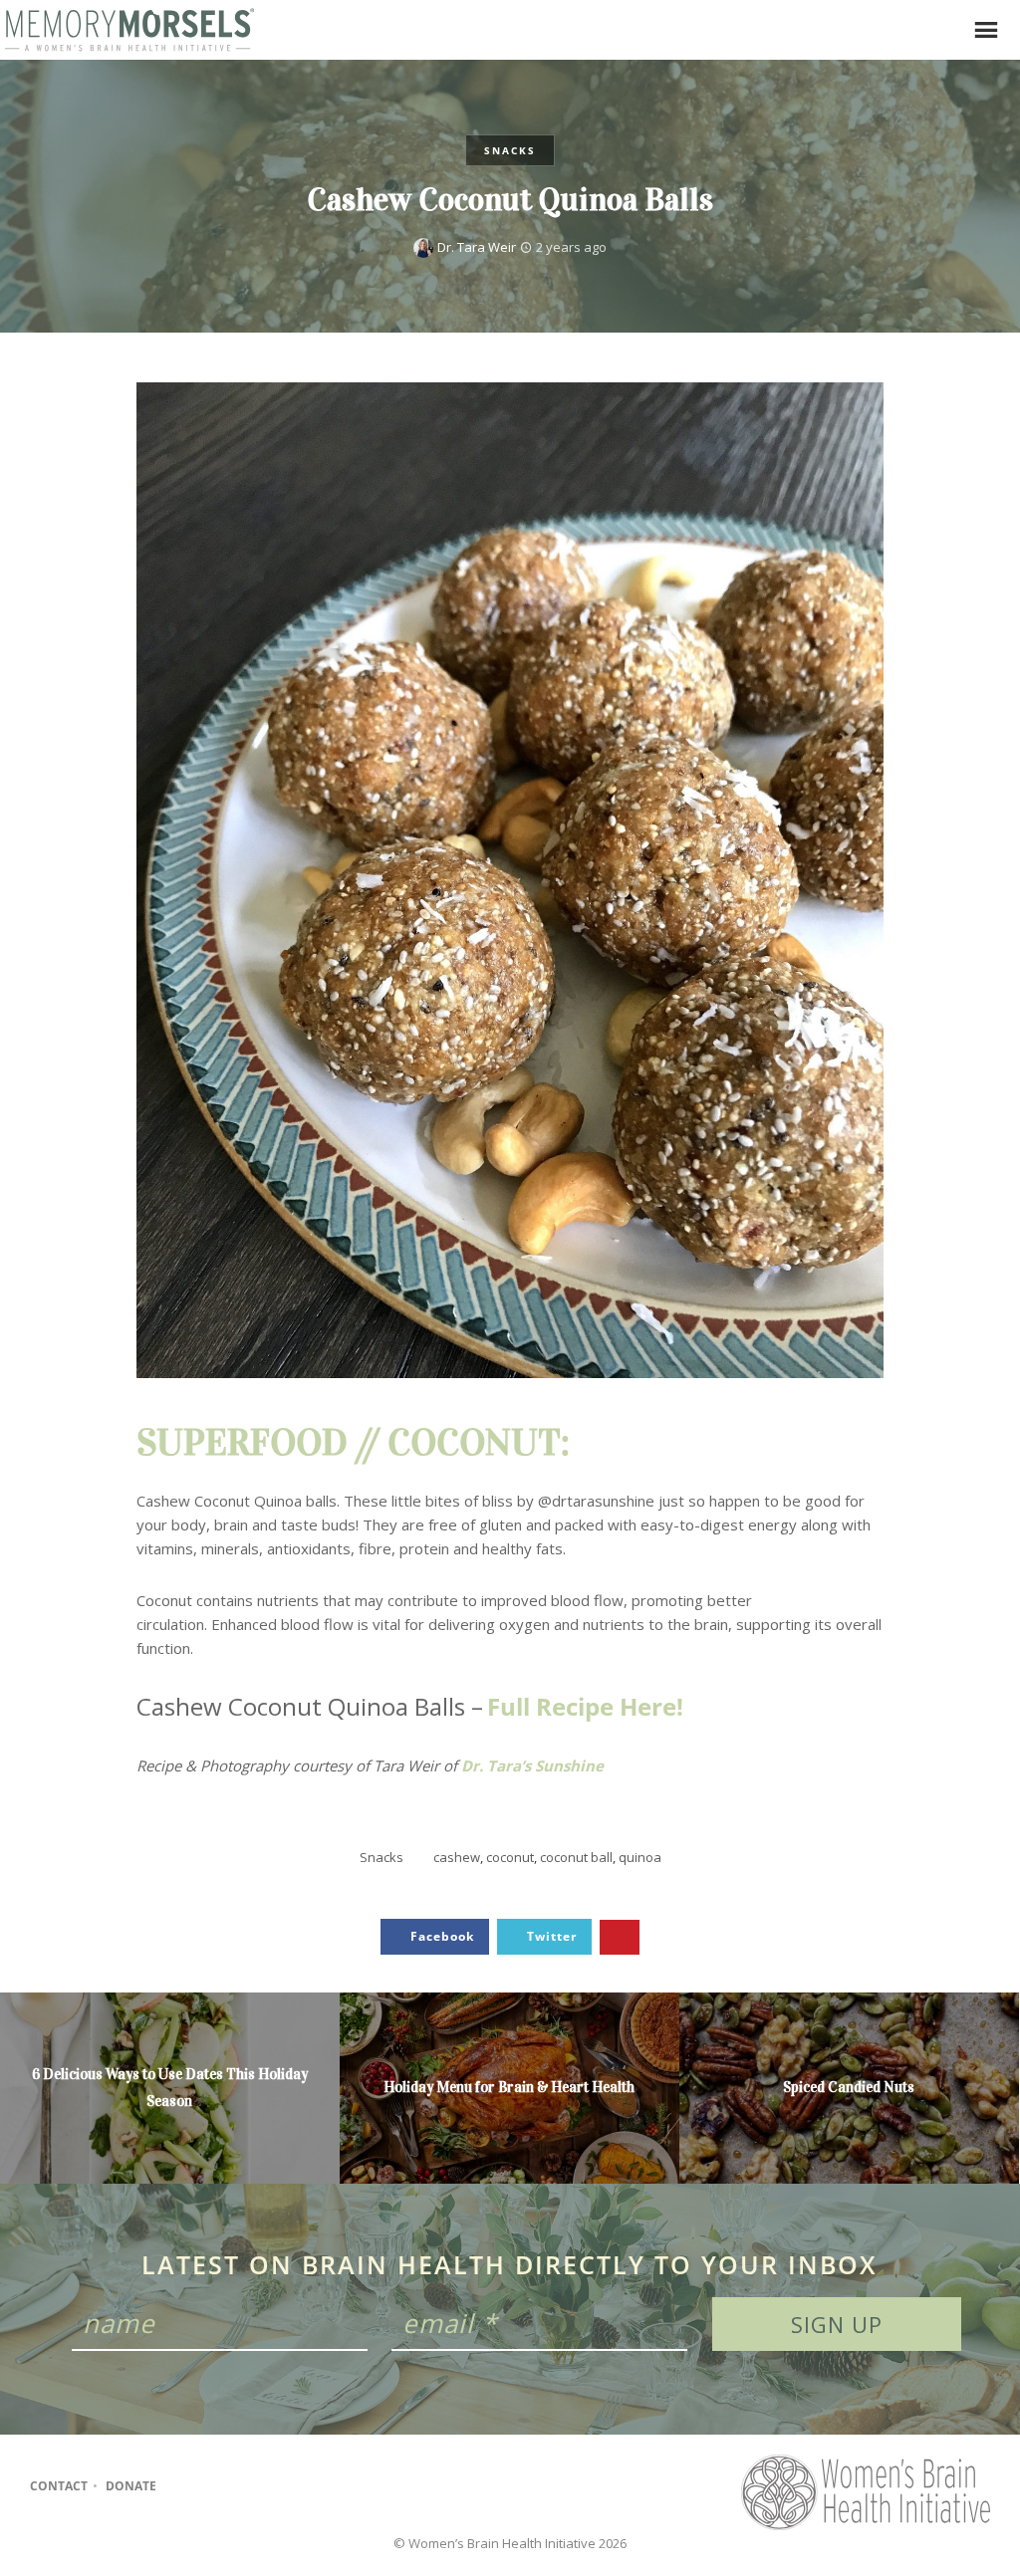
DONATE (131, 2486)
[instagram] (223, 2486)
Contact (59, 2486)
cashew (457, 1857)
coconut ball (576, 1857)
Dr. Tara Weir (477, 247)
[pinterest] (261, 2486)
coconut (510, 1857)
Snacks (510, 150)
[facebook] (184, 2486)
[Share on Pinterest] (620, 1937)
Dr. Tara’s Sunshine (532, 1765)
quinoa (640, 1857)
